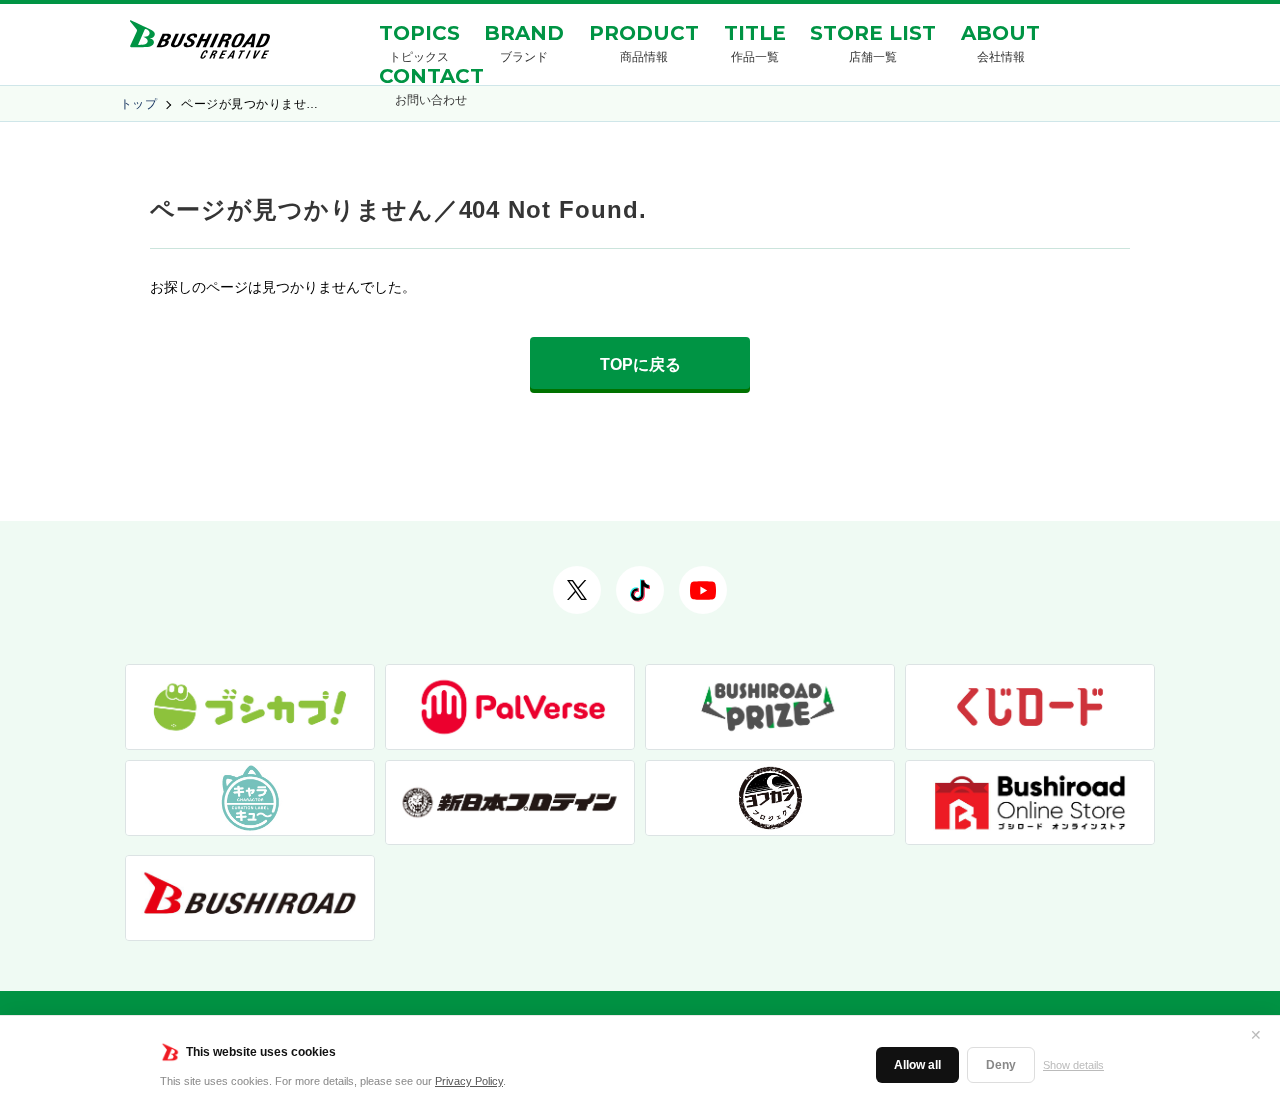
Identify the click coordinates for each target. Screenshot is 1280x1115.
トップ (138, 104)
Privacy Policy (469, 1081)
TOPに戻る (640, 364)
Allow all (917, 1065)
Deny (1001, 1065)
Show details (1073, 1065)
